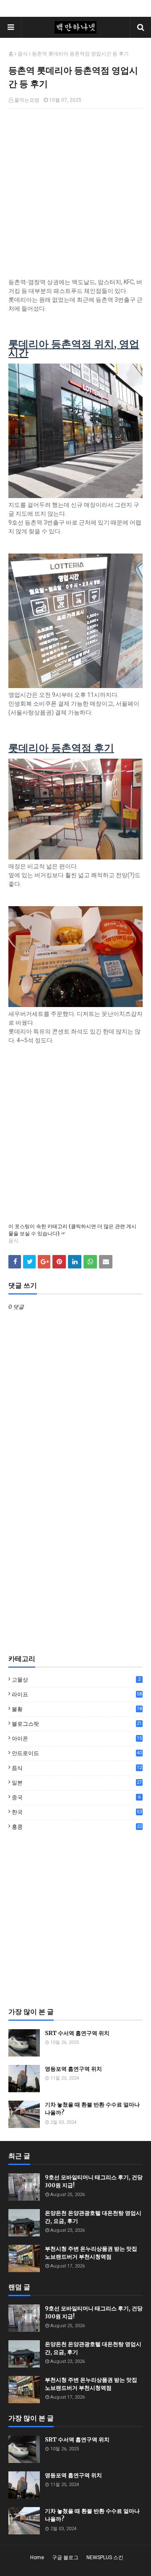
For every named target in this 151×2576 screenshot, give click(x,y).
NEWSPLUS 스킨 (105, 2558)
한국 (77, 1812)
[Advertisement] (75, 1578)
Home (37, 2558)
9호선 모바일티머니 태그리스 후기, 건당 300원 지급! (94, 2182)
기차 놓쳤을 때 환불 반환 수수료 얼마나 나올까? (92, 2109)
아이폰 (77, 1739)
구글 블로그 (65, 2558)
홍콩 (77, 1827)
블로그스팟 (77, 1724)
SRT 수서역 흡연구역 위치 (77, 2033)
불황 (77, 1710)
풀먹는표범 (27, 100)
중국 (76, 1797)
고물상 (76, 1680)
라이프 (77, 1694)
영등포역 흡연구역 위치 (73, 2069)
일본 (77, 1783)
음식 (23, 54)
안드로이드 (77, 1753)
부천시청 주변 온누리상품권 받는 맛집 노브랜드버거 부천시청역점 (91, 2253)
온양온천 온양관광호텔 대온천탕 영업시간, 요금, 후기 (93, 2217)
